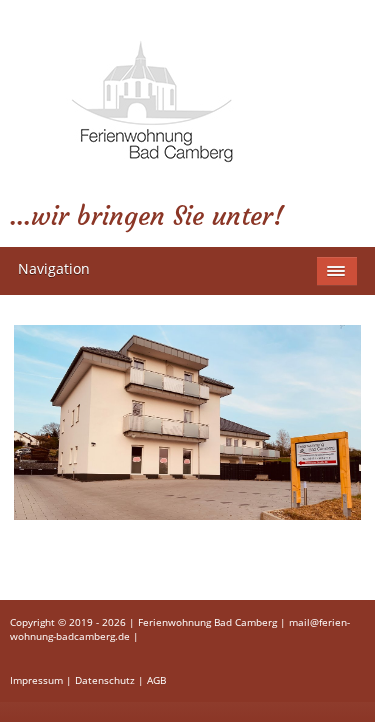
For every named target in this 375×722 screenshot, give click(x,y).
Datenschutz (105, 680)
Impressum (36, 680)
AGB (156, 680)
